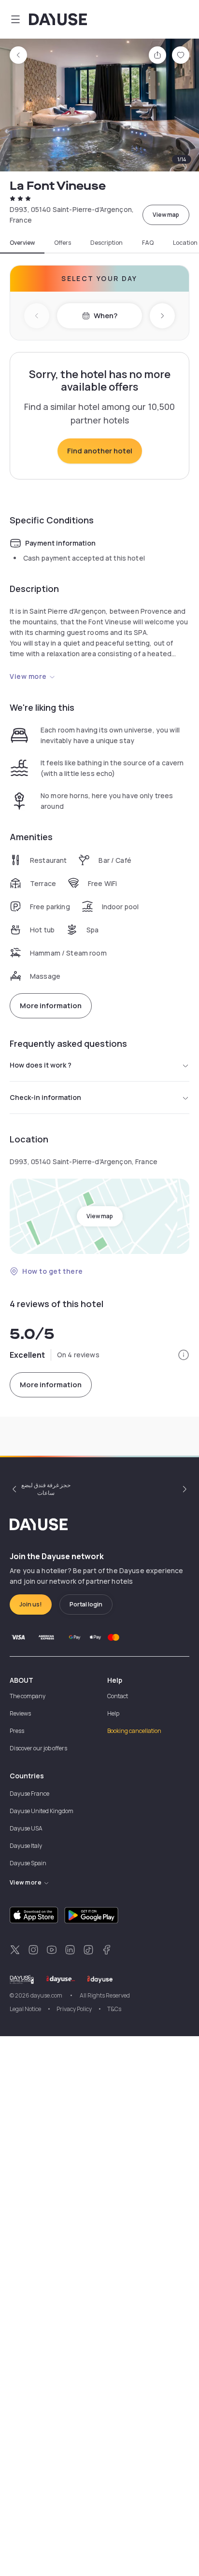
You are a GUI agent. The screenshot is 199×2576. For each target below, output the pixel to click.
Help (113, 1713)
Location (185, 243)
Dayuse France (29, 1794)
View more (28, 676)
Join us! (31, 1604)
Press (17, 1731)
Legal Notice (25, 2009)
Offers (63, 243)
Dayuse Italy (26, 1846)
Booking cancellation (134, 1731)
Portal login (86, 1604)
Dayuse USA (26, 1828)
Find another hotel (100, 451)
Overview (22, 243)
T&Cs (114, 2009)
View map (166, 215)
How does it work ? (41, 1065)
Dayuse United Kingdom (42, 1811)
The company (28, 1696)
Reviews (20, 1713)
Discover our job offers (38, 1748)
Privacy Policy (74, 2009)
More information (51, 1006)
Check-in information (45, 1097)
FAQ (148, 243)
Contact (118, 1696)
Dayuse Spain (28, 1863)
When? (106, 316)
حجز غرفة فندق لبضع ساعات (46, 1489)
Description (107, 243)
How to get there (53, 1271)
